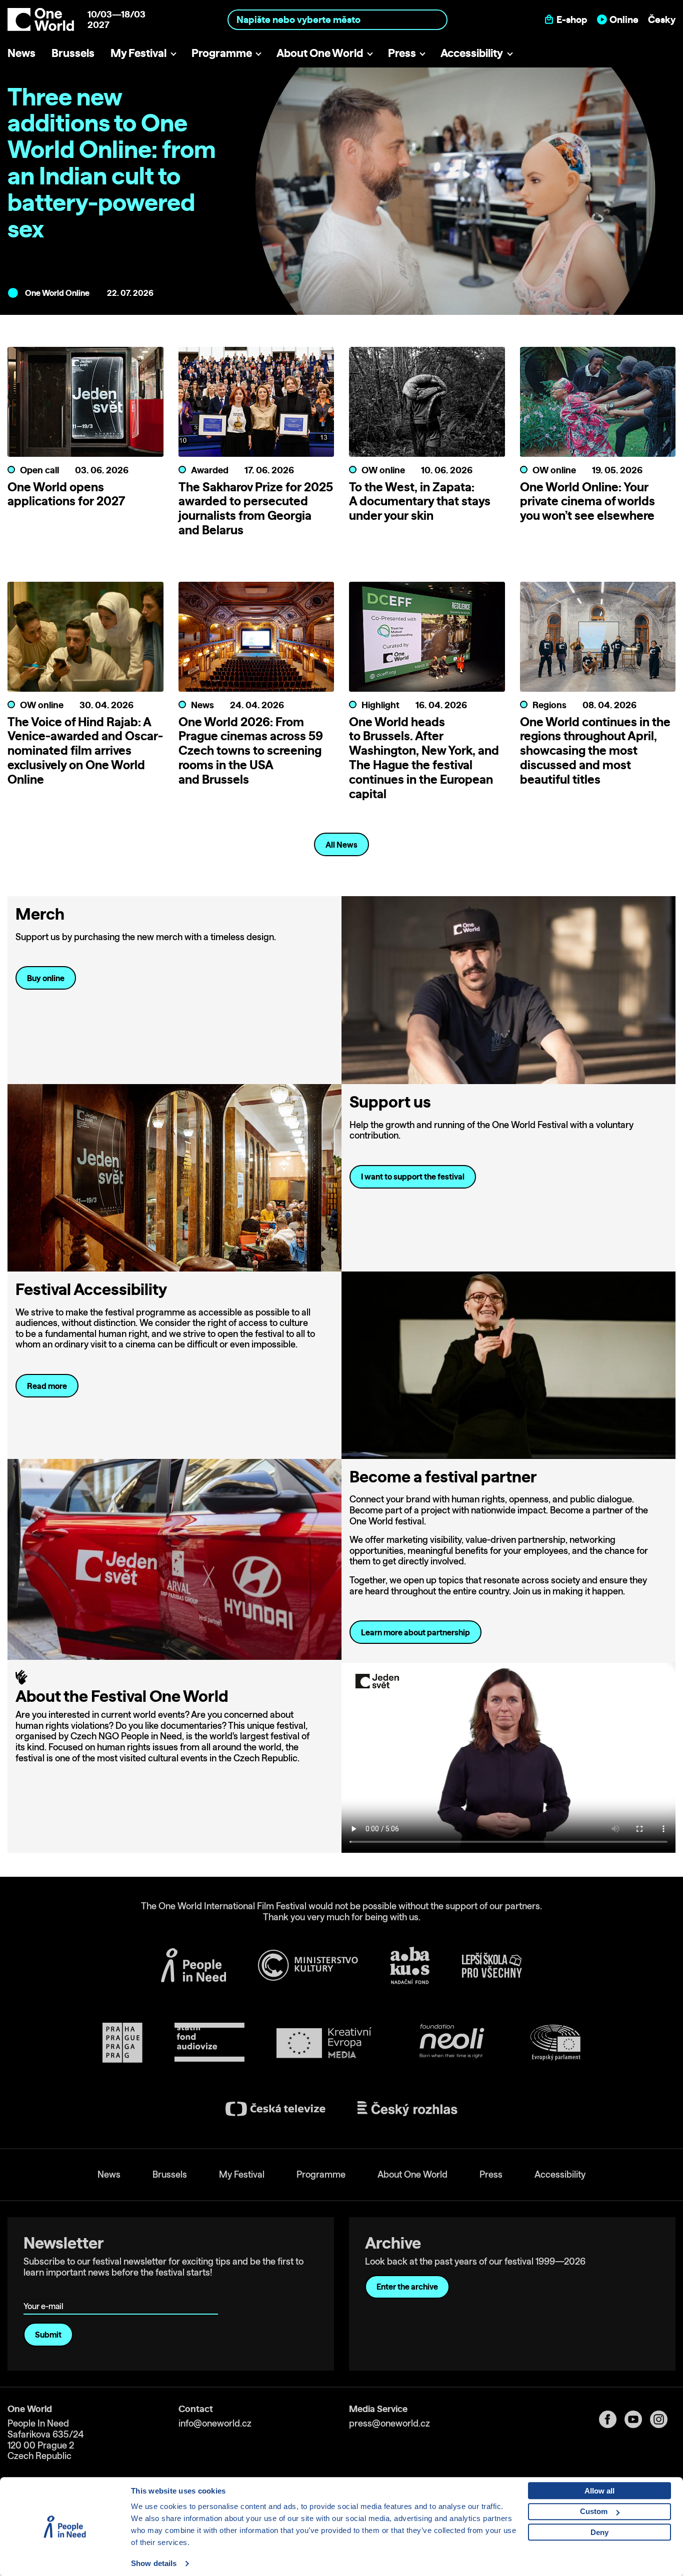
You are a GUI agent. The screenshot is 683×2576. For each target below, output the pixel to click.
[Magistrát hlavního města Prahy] (122, 2043)
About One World (320, 53)
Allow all (599, 2491)
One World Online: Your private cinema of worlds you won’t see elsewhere (587, 501)
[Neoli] (451, 2043)
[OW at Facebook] (612, 2419)
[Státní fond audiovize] (209, 2043)
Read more (47, 1386)
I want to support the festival (413, 1177)
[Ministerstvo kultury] (308, 1965)
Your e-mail (45, 2292)
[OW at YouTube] (637, 2419)
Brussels (73, 53)
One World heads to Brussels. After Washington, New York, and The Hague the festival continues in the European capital (424, 758)
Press (402, 53)
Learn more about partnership (415, 1632)
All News (341, 845)
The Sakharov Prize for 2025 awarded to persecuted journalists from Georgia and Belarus (256, 508)
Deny (599, 2532)
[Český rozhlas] (407, 2109)
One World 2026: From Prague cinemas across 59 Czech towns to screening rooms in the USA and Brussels (251, 750)
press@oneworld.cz (389, 2423)
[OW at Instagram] (663, 2419)
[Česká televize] (275, 2109)
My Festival (138, 53)
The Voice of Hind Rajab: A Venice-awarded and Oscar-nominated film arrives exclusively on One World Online (85, 750)
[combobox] (337, 19)
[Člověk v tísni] (193, 1965)
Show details (154, 2563)
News (21, 53)
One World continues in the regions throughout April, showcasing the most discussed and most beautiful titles (595, 750)
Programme (222, 53)
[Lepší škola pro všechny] (492, 1965)
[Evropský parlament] (555, 2043)
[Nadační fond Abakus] (410, 1965)
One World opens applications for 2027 (66, 494)
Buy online (46, 978)
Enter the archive (407, 2287)
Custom (594, 2511)
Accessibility (472, 53)
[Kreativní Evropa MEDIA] (324, 2043)
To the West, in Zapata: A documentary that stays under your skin (420, 501)
